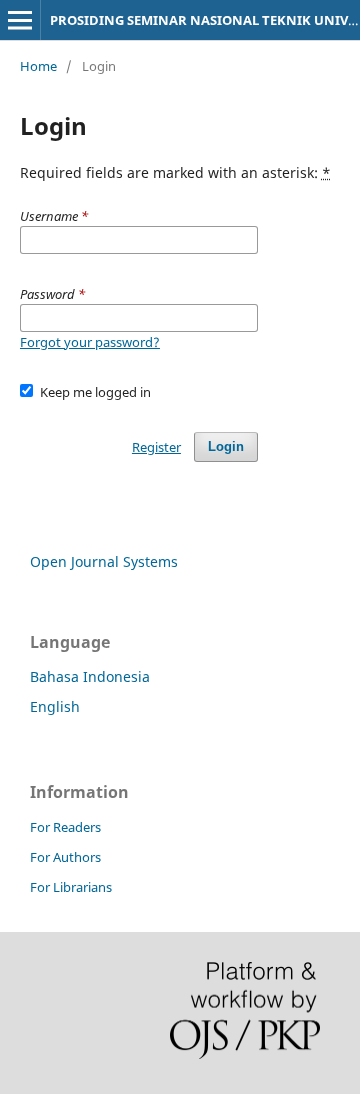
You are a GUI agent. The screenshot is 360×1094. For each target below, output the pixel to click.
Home (38, 66)
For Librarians (71, 887)
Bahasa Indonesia (90, 676)
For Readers (65, 827)
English (55, 706)
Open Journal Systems (104, 561)
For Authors (65, 857)
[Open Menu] (20, 20)
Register (156, 447)
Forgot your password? (90, 342)
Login (226, 446)
